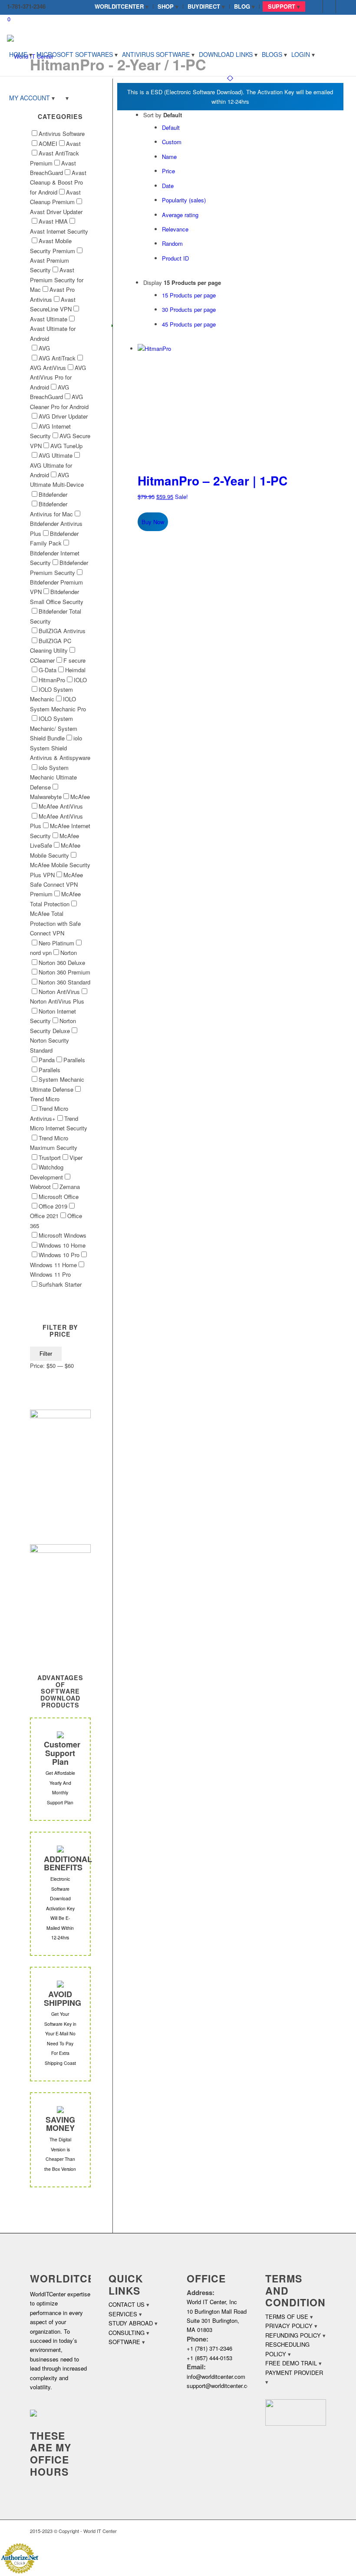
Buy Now (153, 522)
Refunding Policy (293, 2335)
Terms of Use (287, 2317)
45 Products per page (189, 324)
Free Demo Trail (291, 2363)
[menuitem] (122, 7)
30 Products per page (189, 309)
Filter (46, 1354)
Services (123, 2314)
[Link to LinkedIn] (329, 7)
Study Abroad (131, 2323)
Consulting (127, 2333)
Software (124, 2342)
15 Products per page (189, 295)
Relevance (175, 229)
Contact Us (127, 2304)
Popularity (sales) (184, 200)
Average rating (180, 215)
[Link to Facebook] (316, 7)
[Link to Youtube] (343, 7)
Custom (172, 142)
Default (171, 127)
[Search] (64, 98)
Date (168, 186)
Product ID (175, 258)
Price (168, 171)
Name (169, 157)
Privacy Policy (289, 2326)
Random (172, 243)
